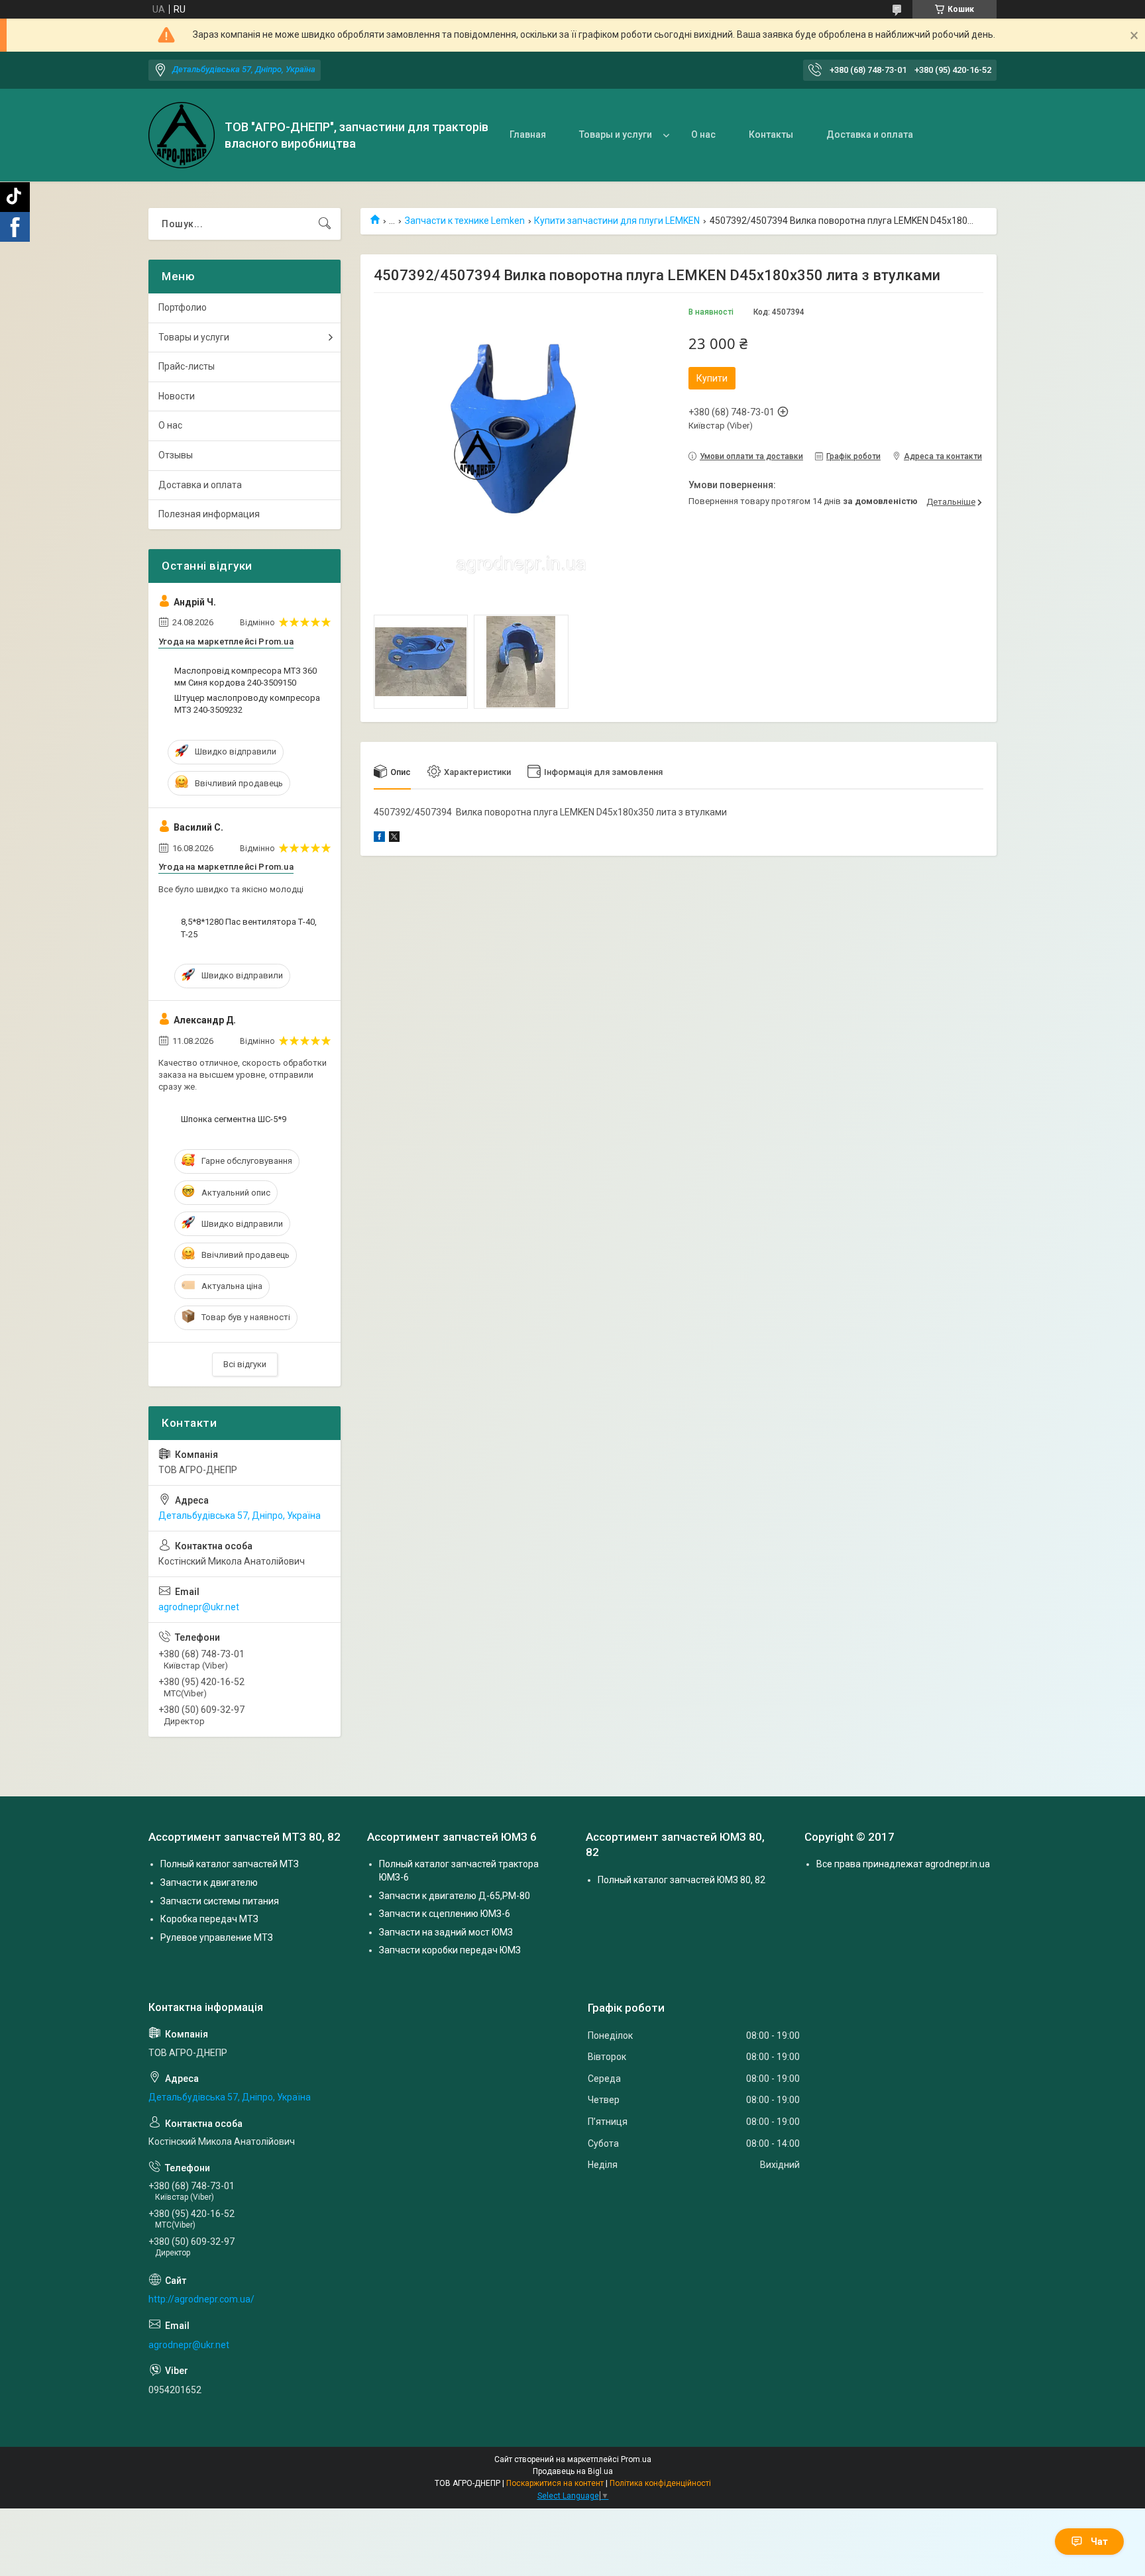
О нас (703, 134)
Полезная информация (209, 514)
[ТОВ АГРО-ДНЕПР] (182, 135)
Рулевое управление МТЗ (217, 1937)
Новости (177, 396)
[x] (394, 839)
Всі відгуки (245, 1364)
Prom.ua (636, 2459)
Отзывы (176, 455)
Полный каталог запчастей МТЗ (230, 1864)
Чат (1099, 2542)
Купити (712, 378)
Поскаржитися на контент (555, 2483)
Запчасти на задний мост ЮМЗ (446, 1932)
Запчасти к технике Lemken (465, 221)
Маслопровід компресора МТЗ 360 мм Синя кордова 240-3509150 (245, 677)
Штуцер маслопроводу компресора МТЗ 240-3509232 (247, 704)
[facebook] (379, 839)
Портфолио (183, 307)
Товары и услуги (616, 134)
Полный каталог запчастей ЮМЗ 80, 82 (682, 1880)
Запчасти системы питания (220, 1901)
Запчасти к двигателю (209, 1882)
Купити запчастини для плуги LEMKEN (617, 221)
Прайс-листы (187, 366)
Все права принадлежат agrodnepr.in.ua (903, 1864)
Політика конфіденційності (660, 2483)
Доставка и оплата (870, 134)
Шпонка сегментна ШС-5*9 (234, 1119)
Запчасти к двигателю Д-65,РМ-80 (455, 1896)
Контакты (771, 134)
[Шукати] (325, 224)
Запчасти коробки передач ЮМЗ (450, 1950)
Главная (528, 134)
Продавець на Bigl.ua (573, 2471)
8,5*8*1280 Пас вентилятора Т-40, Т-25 (249, 928)
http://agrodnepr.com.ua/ (201, 2299)
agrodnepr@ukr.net (199, 1607)
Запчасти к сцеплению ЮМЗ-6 (445, 1914)
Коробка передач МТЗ (209, 1919)
